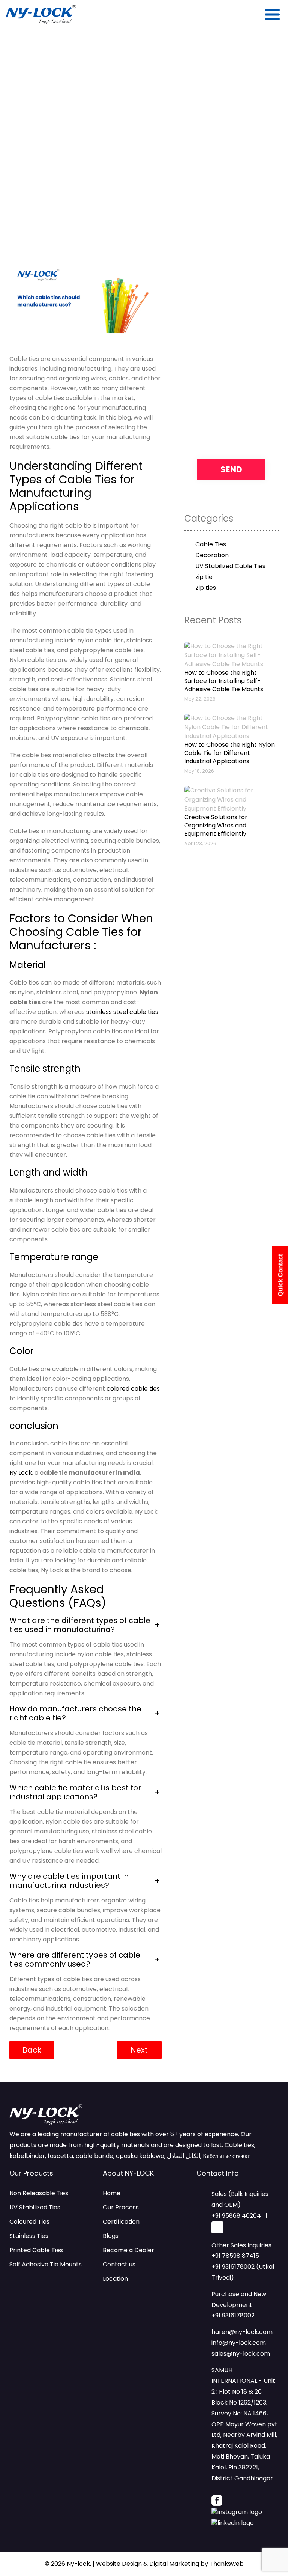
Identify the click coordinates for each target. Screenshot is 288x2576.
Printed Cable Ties (36, 2250)
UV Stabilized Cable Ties (230, 566)
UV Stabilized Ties (35, 2207)
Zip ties (206, 588)
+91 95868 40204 (236, 2216)
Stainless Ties (29, 2236)
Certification (121, 2222)
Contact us (119, 2264)
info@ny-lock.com (239, 2343)
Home (112, 2193)
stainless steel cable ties (122, 1012)
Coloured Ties (29, 2222)
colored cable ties (133, 1389)
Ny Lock (21, 1473)
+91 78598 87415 (235, 2256)
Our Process (121, 2207)
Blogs (111, 2236)
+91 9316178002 (233, 2315)
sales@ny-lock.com (241, 2354)
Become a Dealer (128, 2250)
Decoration (212, 555)
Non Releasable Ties (39, 2193)
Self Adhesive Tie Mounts (46, 2264)
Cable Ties (211, 544)
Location (115, 2279)
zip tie (204, 577)
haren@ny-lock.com (242, 2332)
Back (32, 2050)
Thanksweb (227, 2564)
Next (139, 2050)
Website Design (119, 2564)
